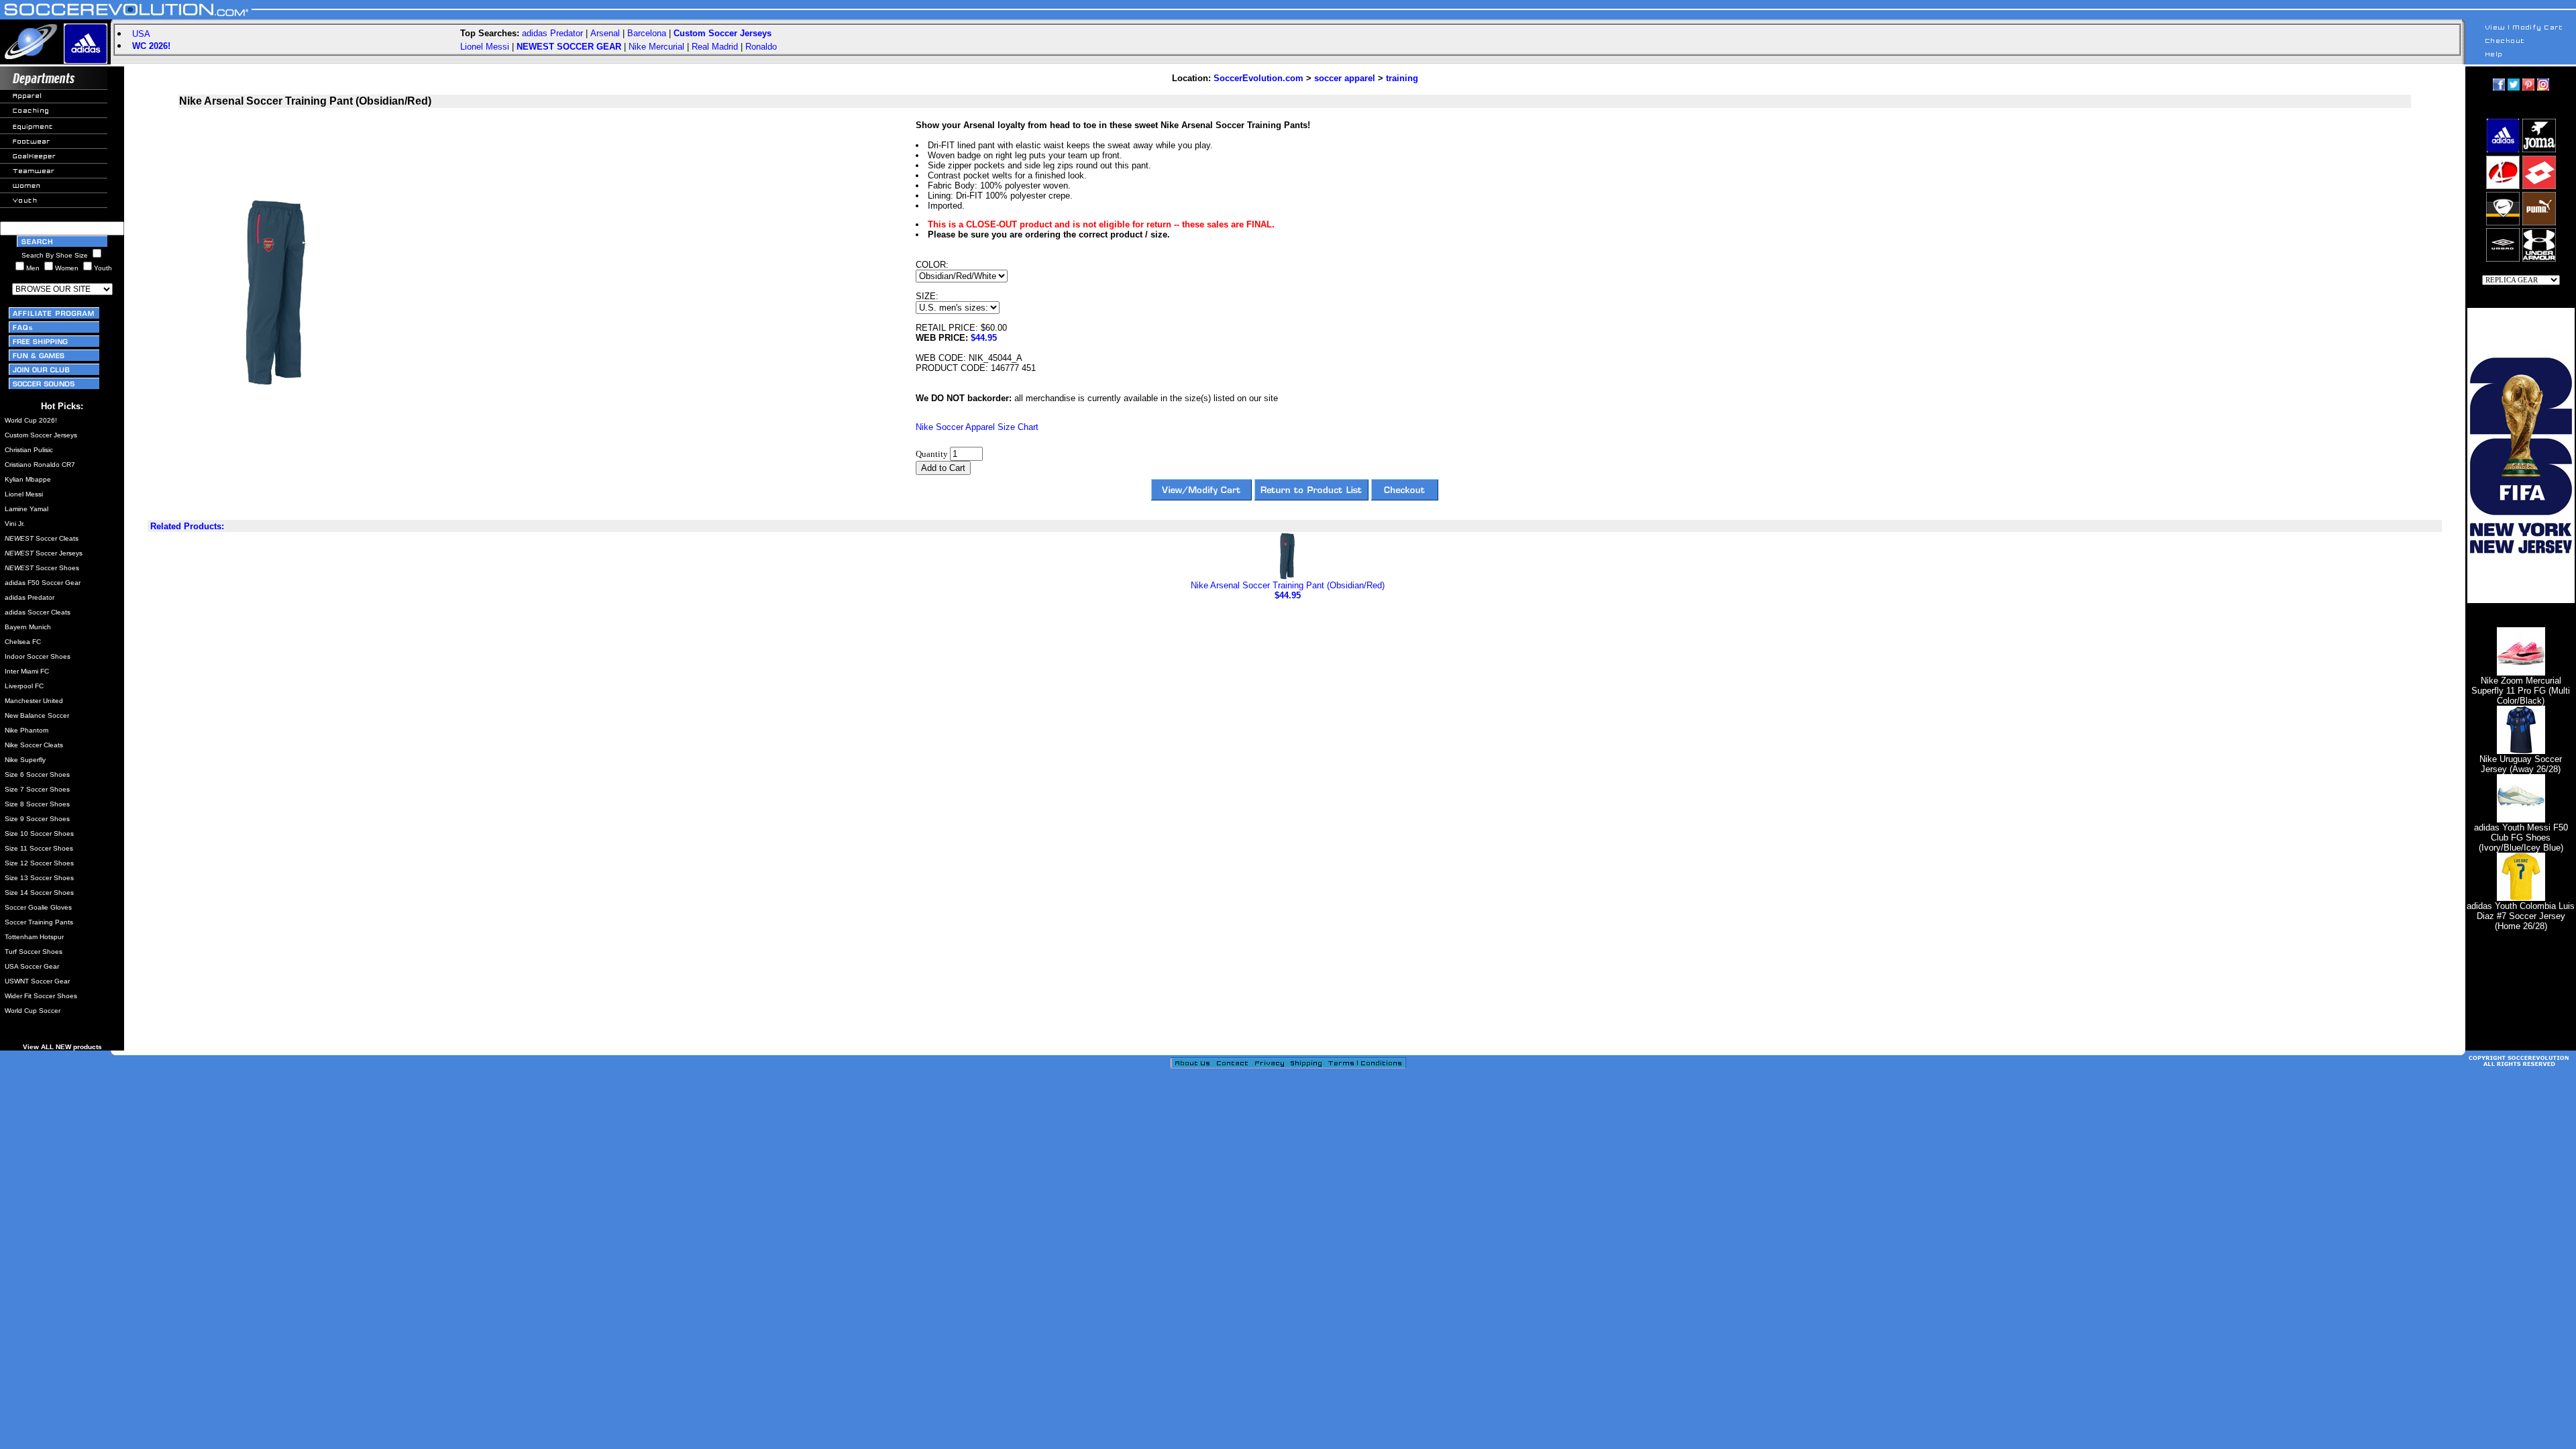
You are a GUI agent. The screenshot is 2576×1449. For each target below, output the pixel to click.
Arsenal (605, 33)
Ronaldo (761, 47)
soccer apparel (1345, 78)
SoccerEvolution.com (1258, 78)
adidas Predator (552, 33)
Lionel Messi (485, 47)
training (1402, 78)
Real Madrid (715, 47)
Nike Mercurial (656, 47)
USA (141, 34)
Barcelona (647, 33)
